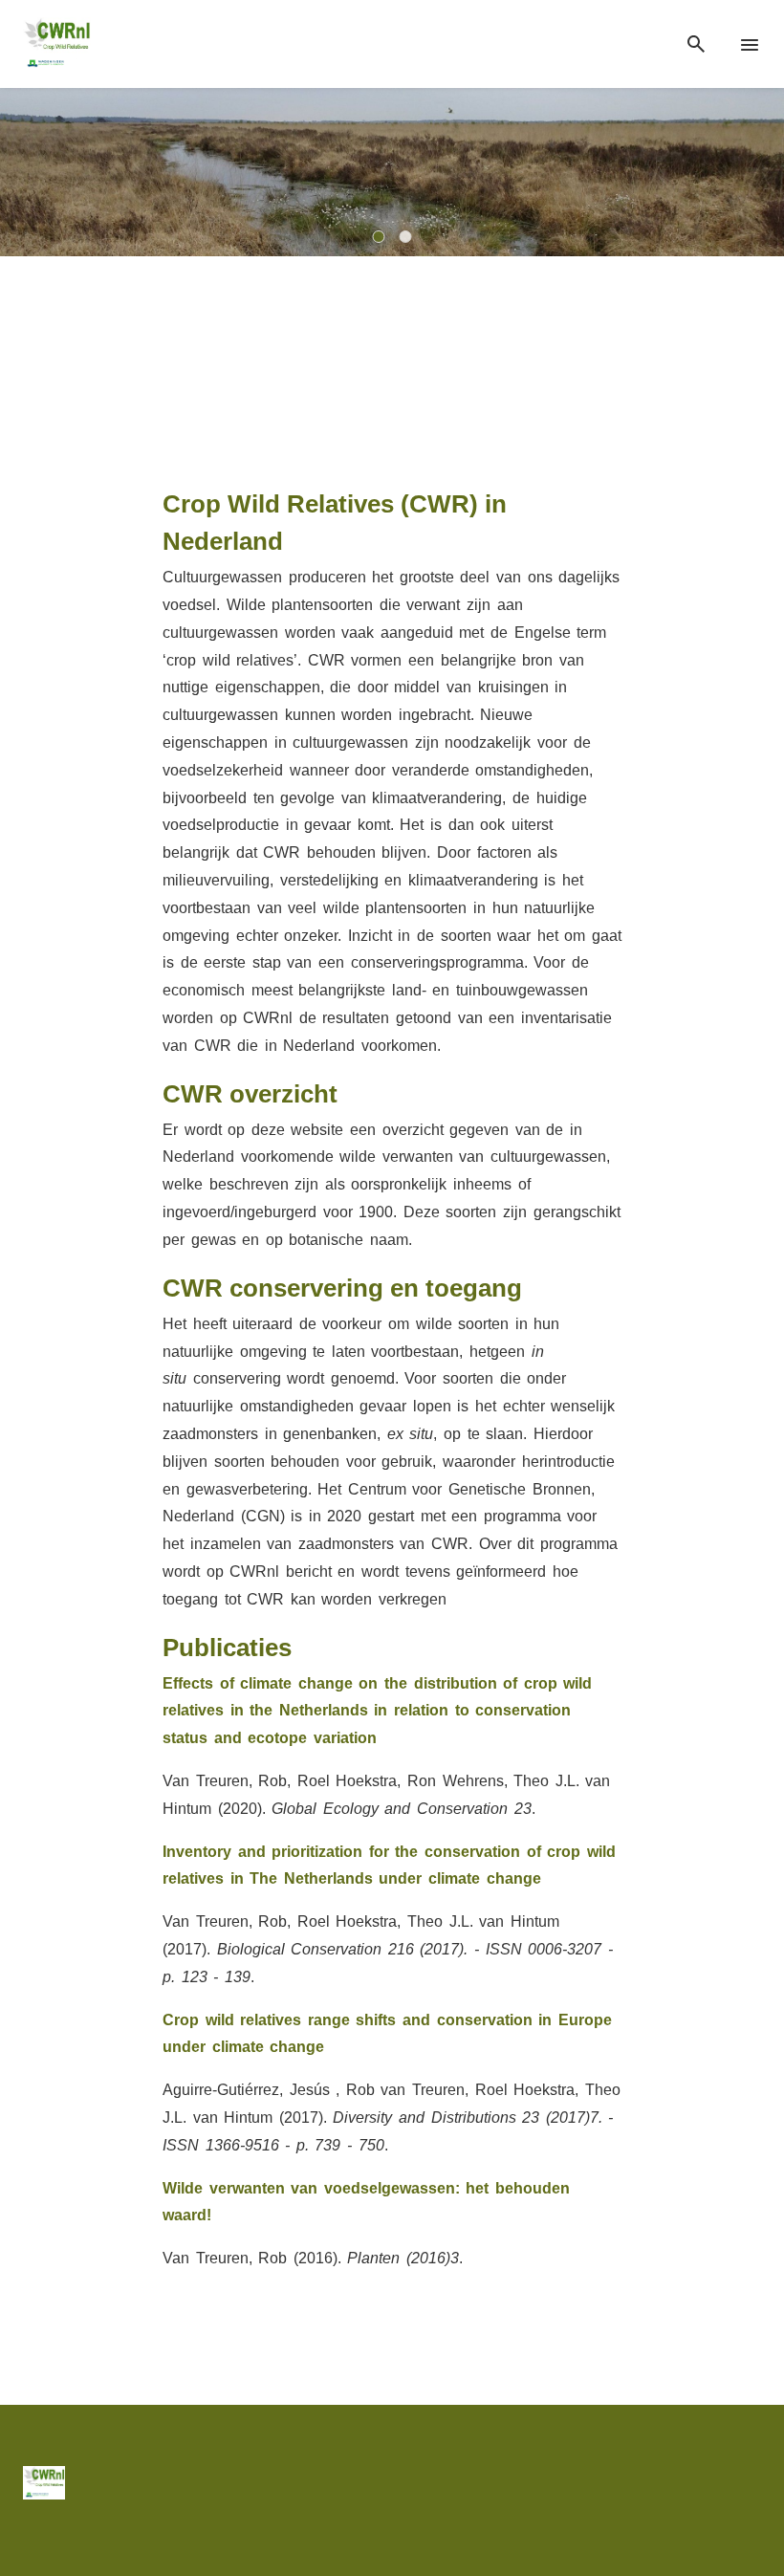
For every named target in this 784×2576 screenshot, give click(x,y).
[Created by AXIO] (746, 2481)
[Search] (696, 44)
